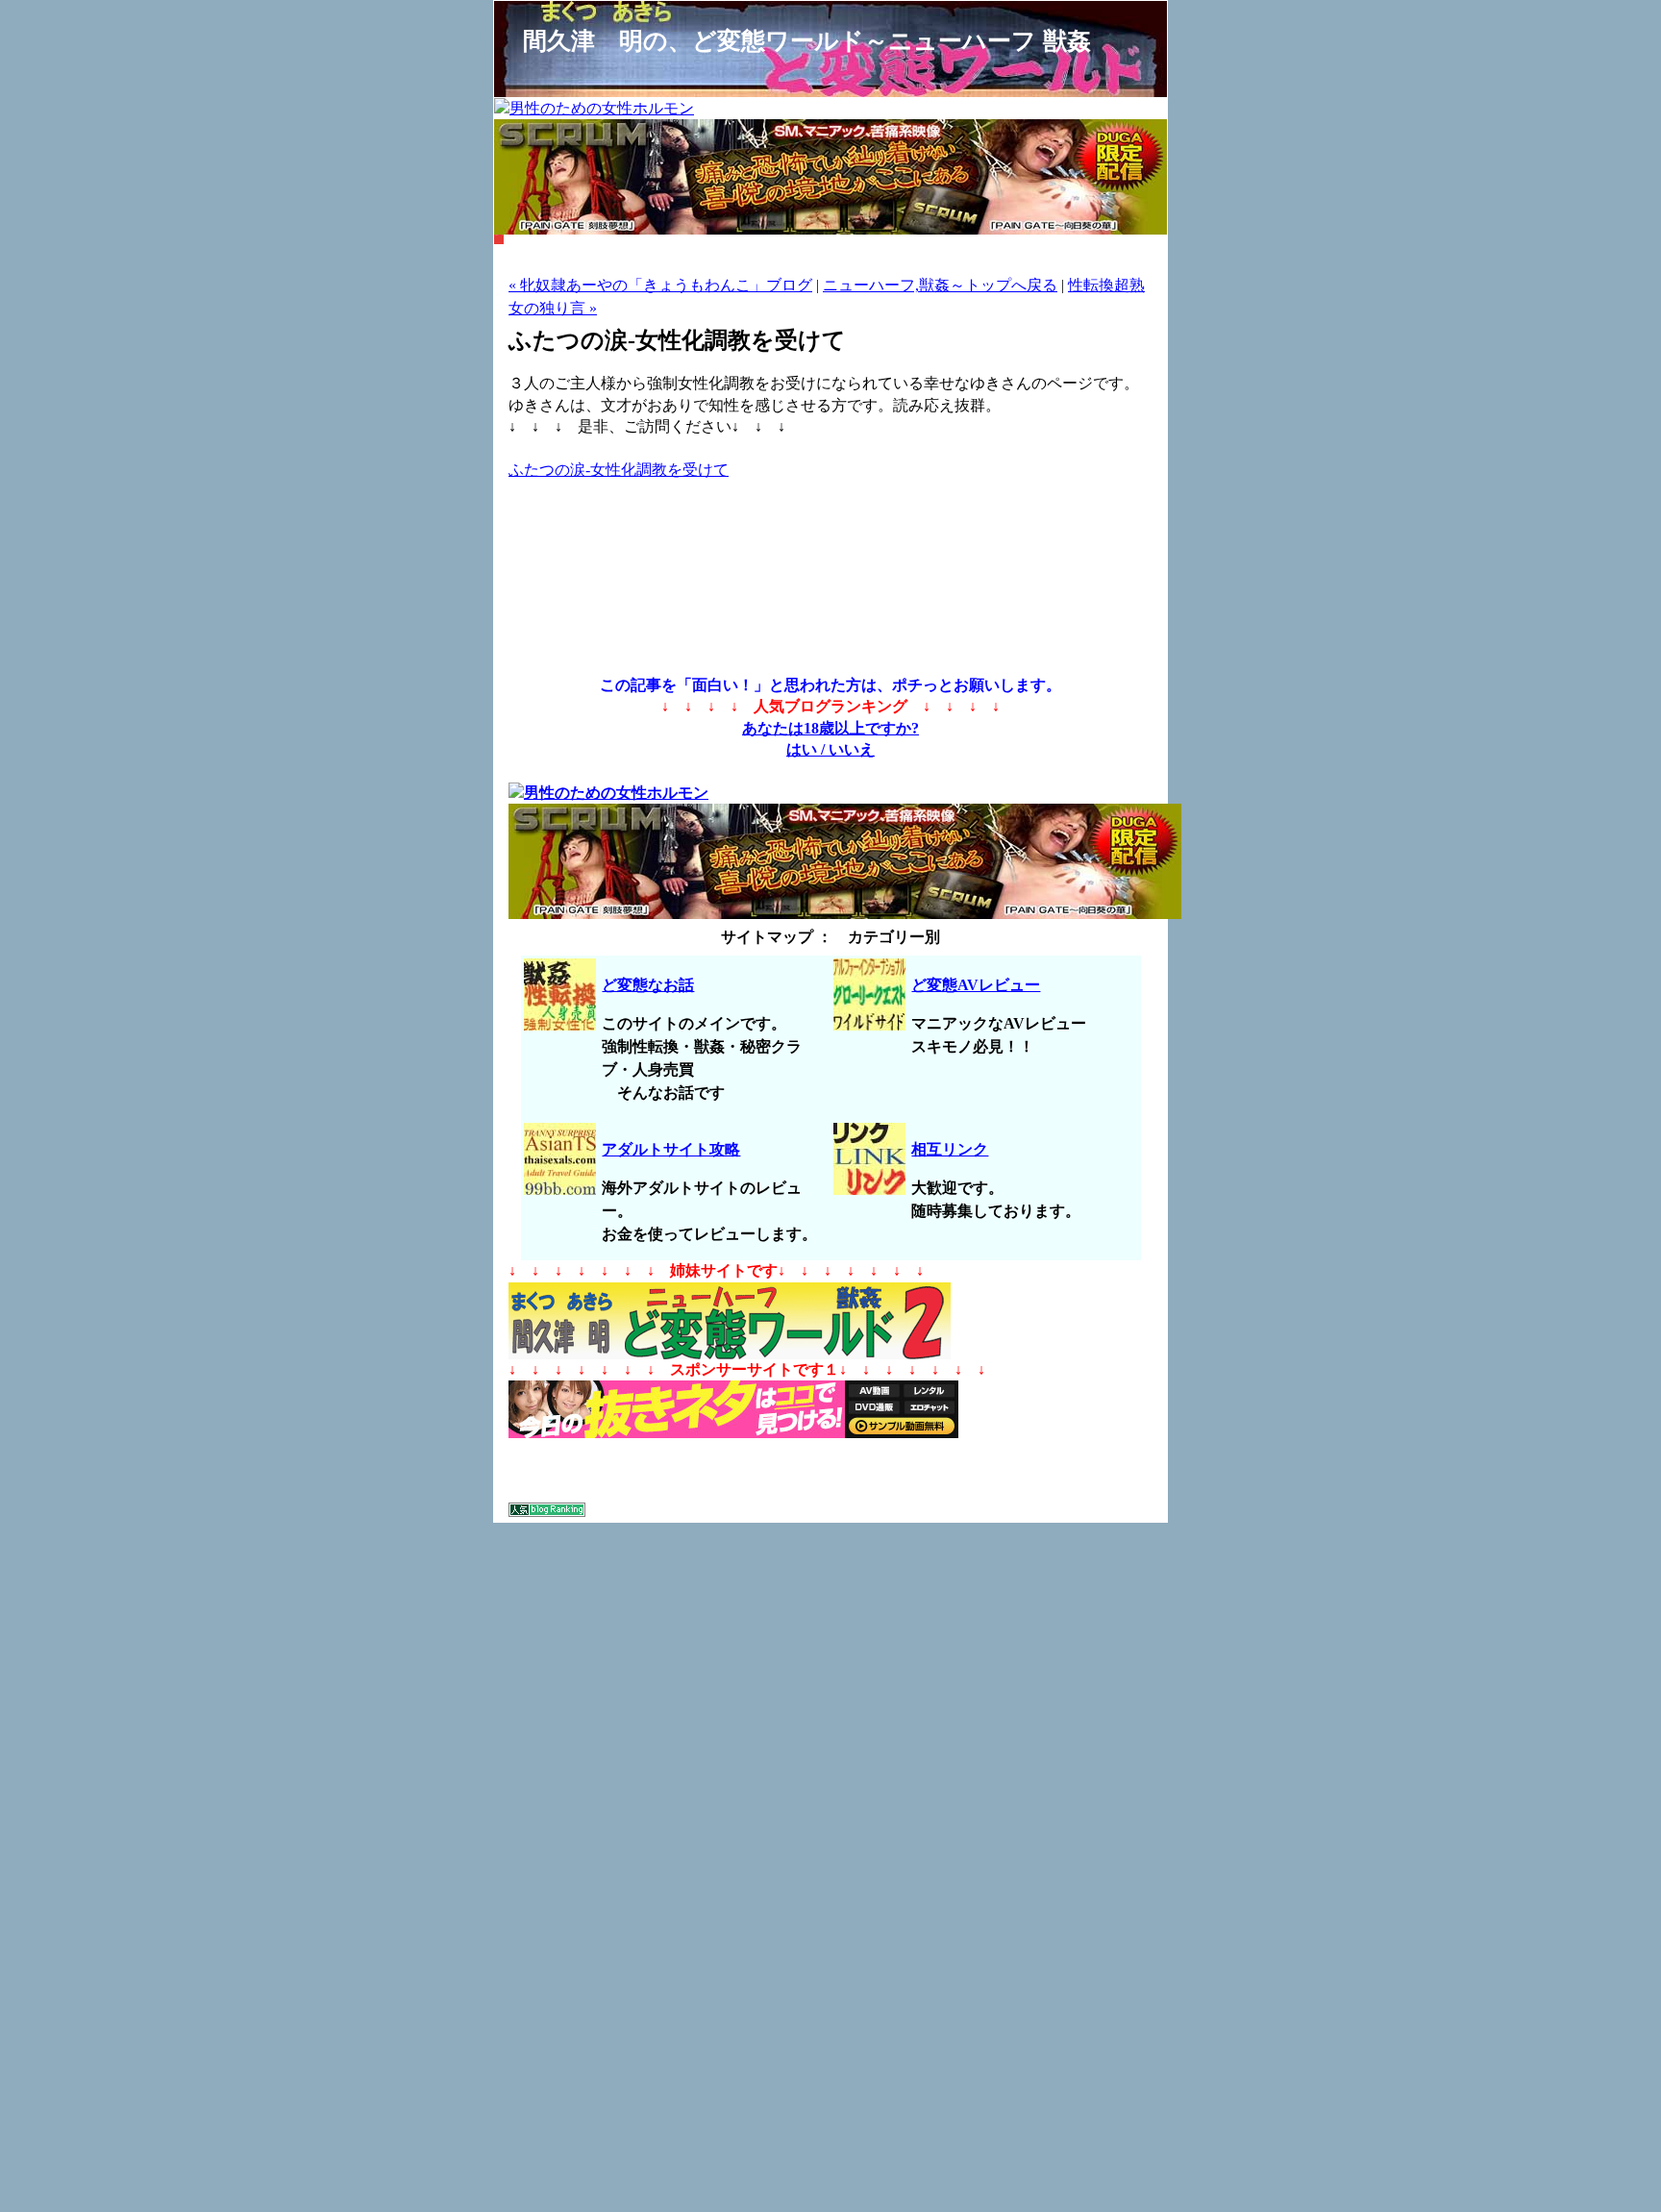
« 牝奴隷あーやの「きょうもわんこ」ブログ (660, 285)
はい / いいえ (830, 749)
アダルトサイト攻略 (671, 1149)
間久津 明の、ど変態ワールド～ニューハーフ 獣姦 (807, 40)
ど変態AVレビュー (976, 985)
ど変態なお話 (648, 985)
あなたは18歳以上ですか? (830, 728)
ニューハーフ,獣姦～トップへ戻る (940, 285)
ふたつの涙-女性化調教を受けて (619, 470)
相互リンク (950, 1149)
